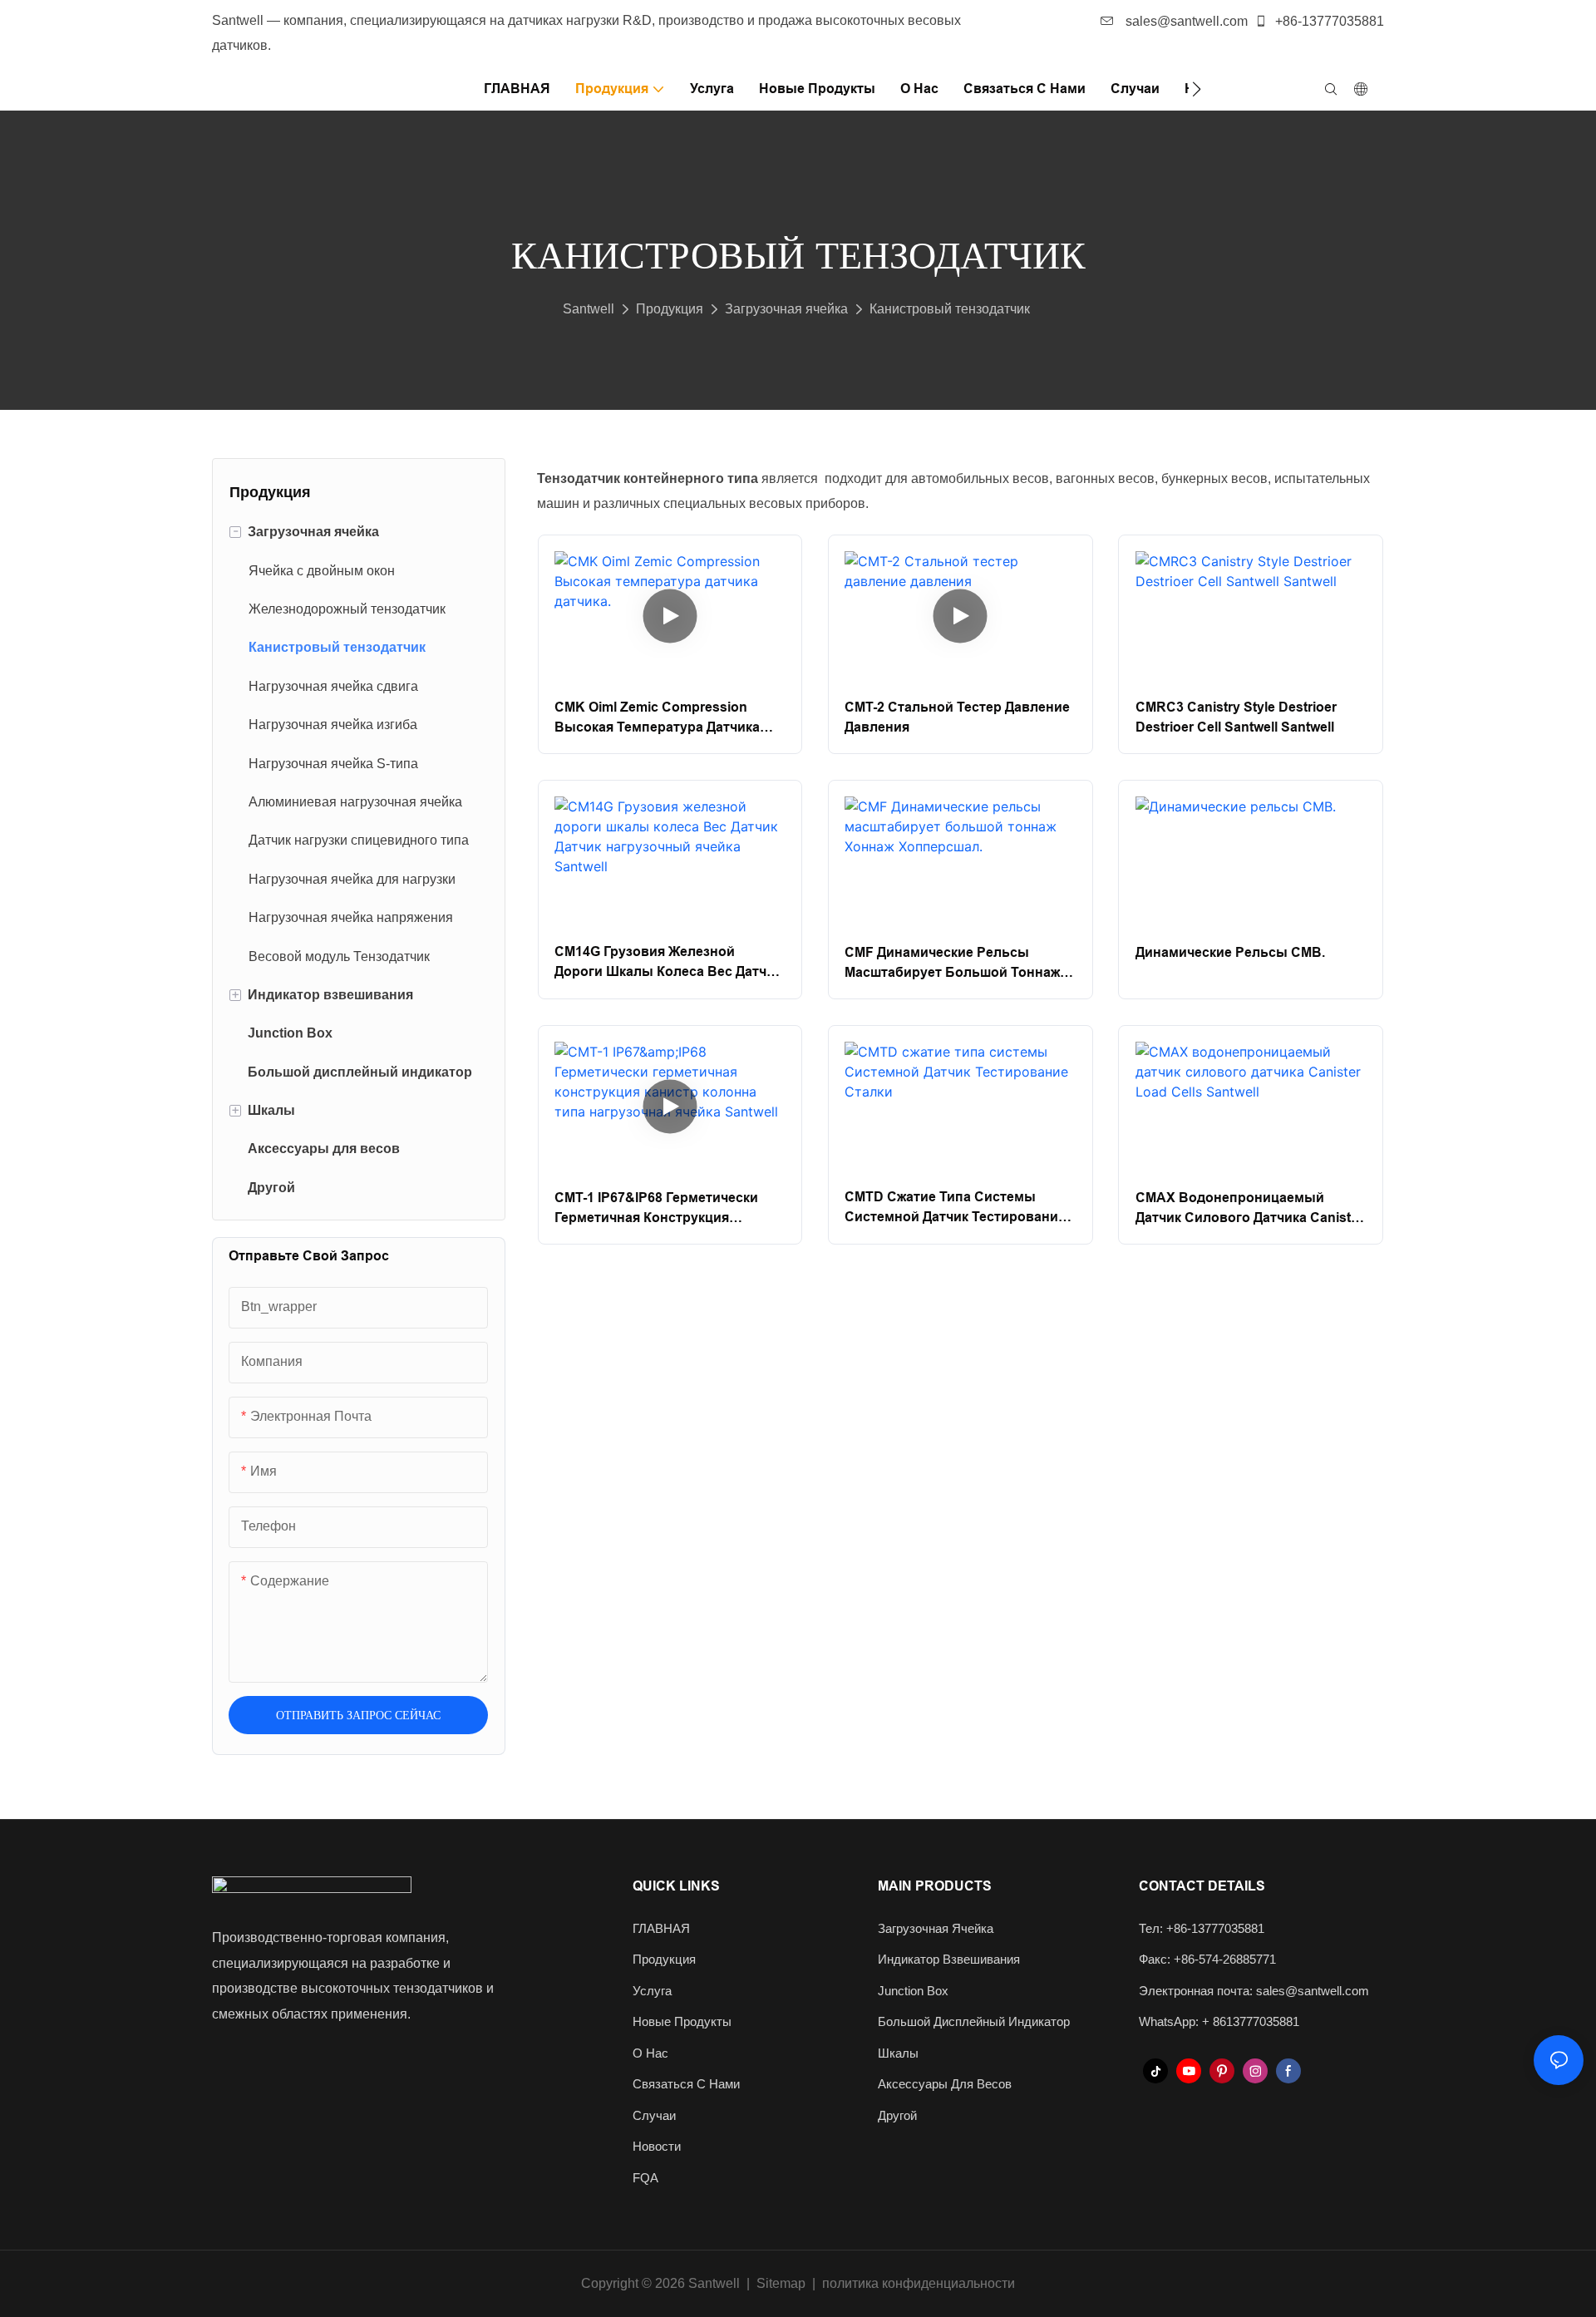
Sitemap (781, 2283)
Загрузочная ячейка (786, 309)
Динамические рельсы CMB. (1230, 952)
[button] (1197, 89)
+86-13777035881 (1328, 21)
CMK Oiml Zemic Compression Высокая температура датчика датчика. (657, 719)
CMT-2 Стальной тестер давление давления (957, 717)
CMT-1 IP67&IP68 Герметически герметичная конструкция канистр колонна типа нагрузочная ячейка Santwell (656, 1209)
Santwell (589, 309)
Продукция (670, 309)
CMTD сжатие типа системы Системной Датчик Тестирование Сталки (955, 1208)
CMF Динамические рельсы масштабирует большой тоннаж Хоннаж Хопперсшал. (952, 964)
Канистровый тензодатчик (950, 309)
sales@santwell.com (1185, 21)
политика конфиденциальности (919, 2283)
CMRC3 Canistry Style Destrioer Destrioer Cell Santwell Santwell (1236, 717)
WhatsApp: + (1176, 2021)
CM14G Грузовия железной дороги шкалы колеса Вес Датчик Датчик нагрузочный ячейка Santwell (668, 963)
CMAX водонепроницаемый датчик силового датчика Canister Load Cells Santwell (1249, 1209)
